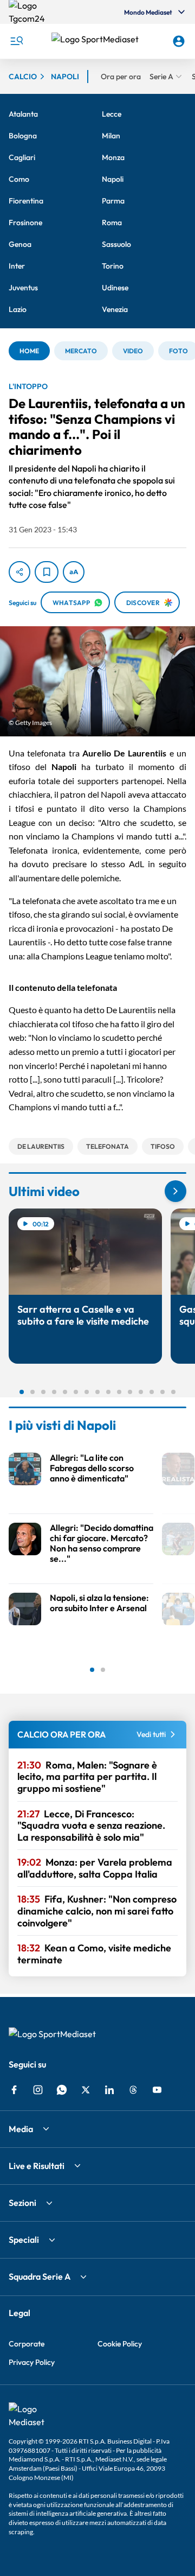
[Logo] (98, 41)
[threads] (133, 2090)
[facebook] (14, 2090)
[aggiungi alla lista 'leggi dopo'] (47, 572)
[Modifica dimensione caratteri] (74, 572)
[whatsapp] (62, 2090)
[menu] (16, 41)
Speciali (24, 2240)
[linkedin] (109, 2090)
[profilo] (179, 41)
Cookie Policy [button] (120, 2344)
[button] (98, 41)
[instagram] (38, 2090)
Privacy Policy (32, 2362)
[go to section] (175, 1191)
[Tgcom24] (30, 12)
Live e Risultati (37, 2166)
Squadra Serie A (40, 2276)
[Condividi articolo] (19, 572)
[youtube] (157, 2090)
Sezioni (22, 2203)
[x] (86, 2090)
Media (21, 2129)
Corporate (27, 2344)
